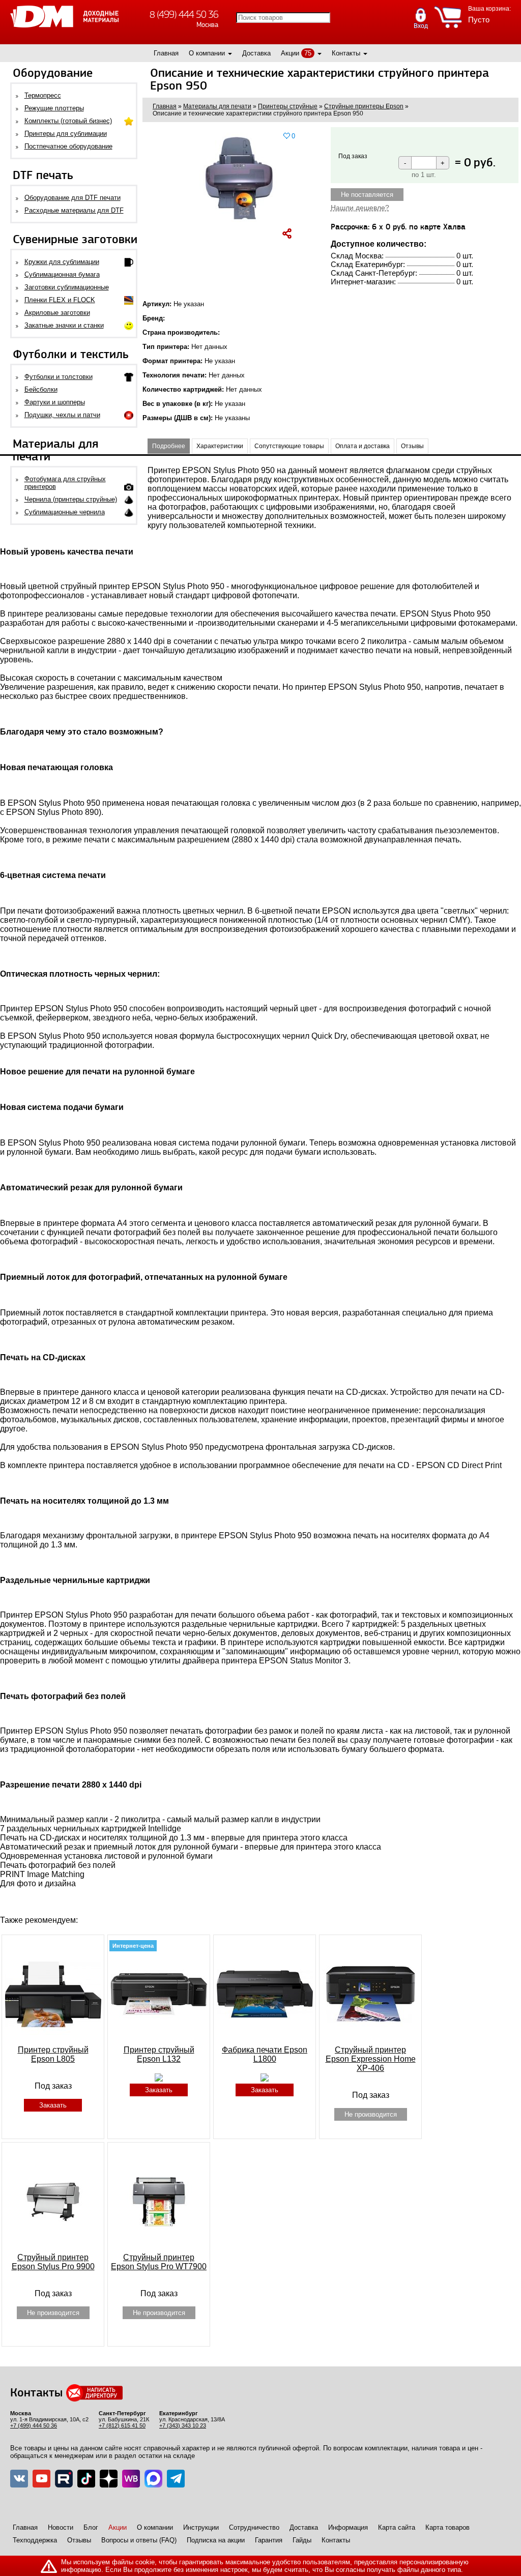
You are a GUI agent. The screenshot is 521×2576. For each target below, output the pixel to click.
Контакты (346, 53)
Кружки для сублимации (62, 262)
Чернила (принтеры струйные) (71, 499)
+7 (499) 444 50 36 (34, 2425)
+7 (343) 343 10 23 (183, 2425)
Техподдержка (35, 2540)
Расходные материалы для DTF (74, 210)
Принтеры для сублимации (66, 134)
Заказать (53, 2105)
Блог (91, 2527)
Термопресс (43, 95)
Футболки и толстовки (59, 377)
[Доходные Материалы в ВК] (19, 2479)
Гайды (302, 2540)
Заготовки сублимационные (67, 287)
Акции (290, 53)
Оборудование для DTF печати (73, 198)
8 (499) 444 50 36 (184, 14)
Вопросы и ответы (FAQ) (139, 2540)
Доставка (256, 53)
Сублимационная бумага (62, 274)
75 (308, 53)
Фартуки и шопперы (55, 402)
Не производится (371, 2114)
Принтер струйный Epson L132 (159, 2054)
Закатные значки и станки (64, 325)
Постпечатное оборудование (68, 146)
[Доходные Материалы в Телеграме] (176, 2479)
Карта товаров (447, 2527)
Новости (61, 2527)
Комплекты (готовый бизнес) (68, 121)
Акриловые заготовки (57, 313)
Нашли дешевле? (360, 208)
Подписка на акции (216, 2540)
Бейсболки (41, 389)
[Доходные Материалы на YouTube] (41, 2479)
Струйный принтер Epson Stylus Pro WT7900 (159, 2262)
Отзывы (79, 2540)
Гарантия (269, 2540)
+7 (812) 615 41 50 (122, 2425)
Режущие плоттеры (54, 108)
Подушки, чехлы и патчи (62, 415)
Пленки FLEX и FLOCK (60, 300)
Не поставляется (367, 195)
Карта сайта (397, 2527)
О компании (207, 53)
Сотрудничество (254, 2527)
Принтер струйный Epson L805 (53, 2054)
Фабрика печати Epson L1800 (265, 2054)
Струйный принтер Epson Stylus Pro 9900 (53, 2262)
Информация (348, 2527)
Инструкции (201, 2527)
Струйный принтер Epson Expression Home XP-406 (371, 2059)
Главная (166, 53)
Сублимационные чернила (65, 512)
